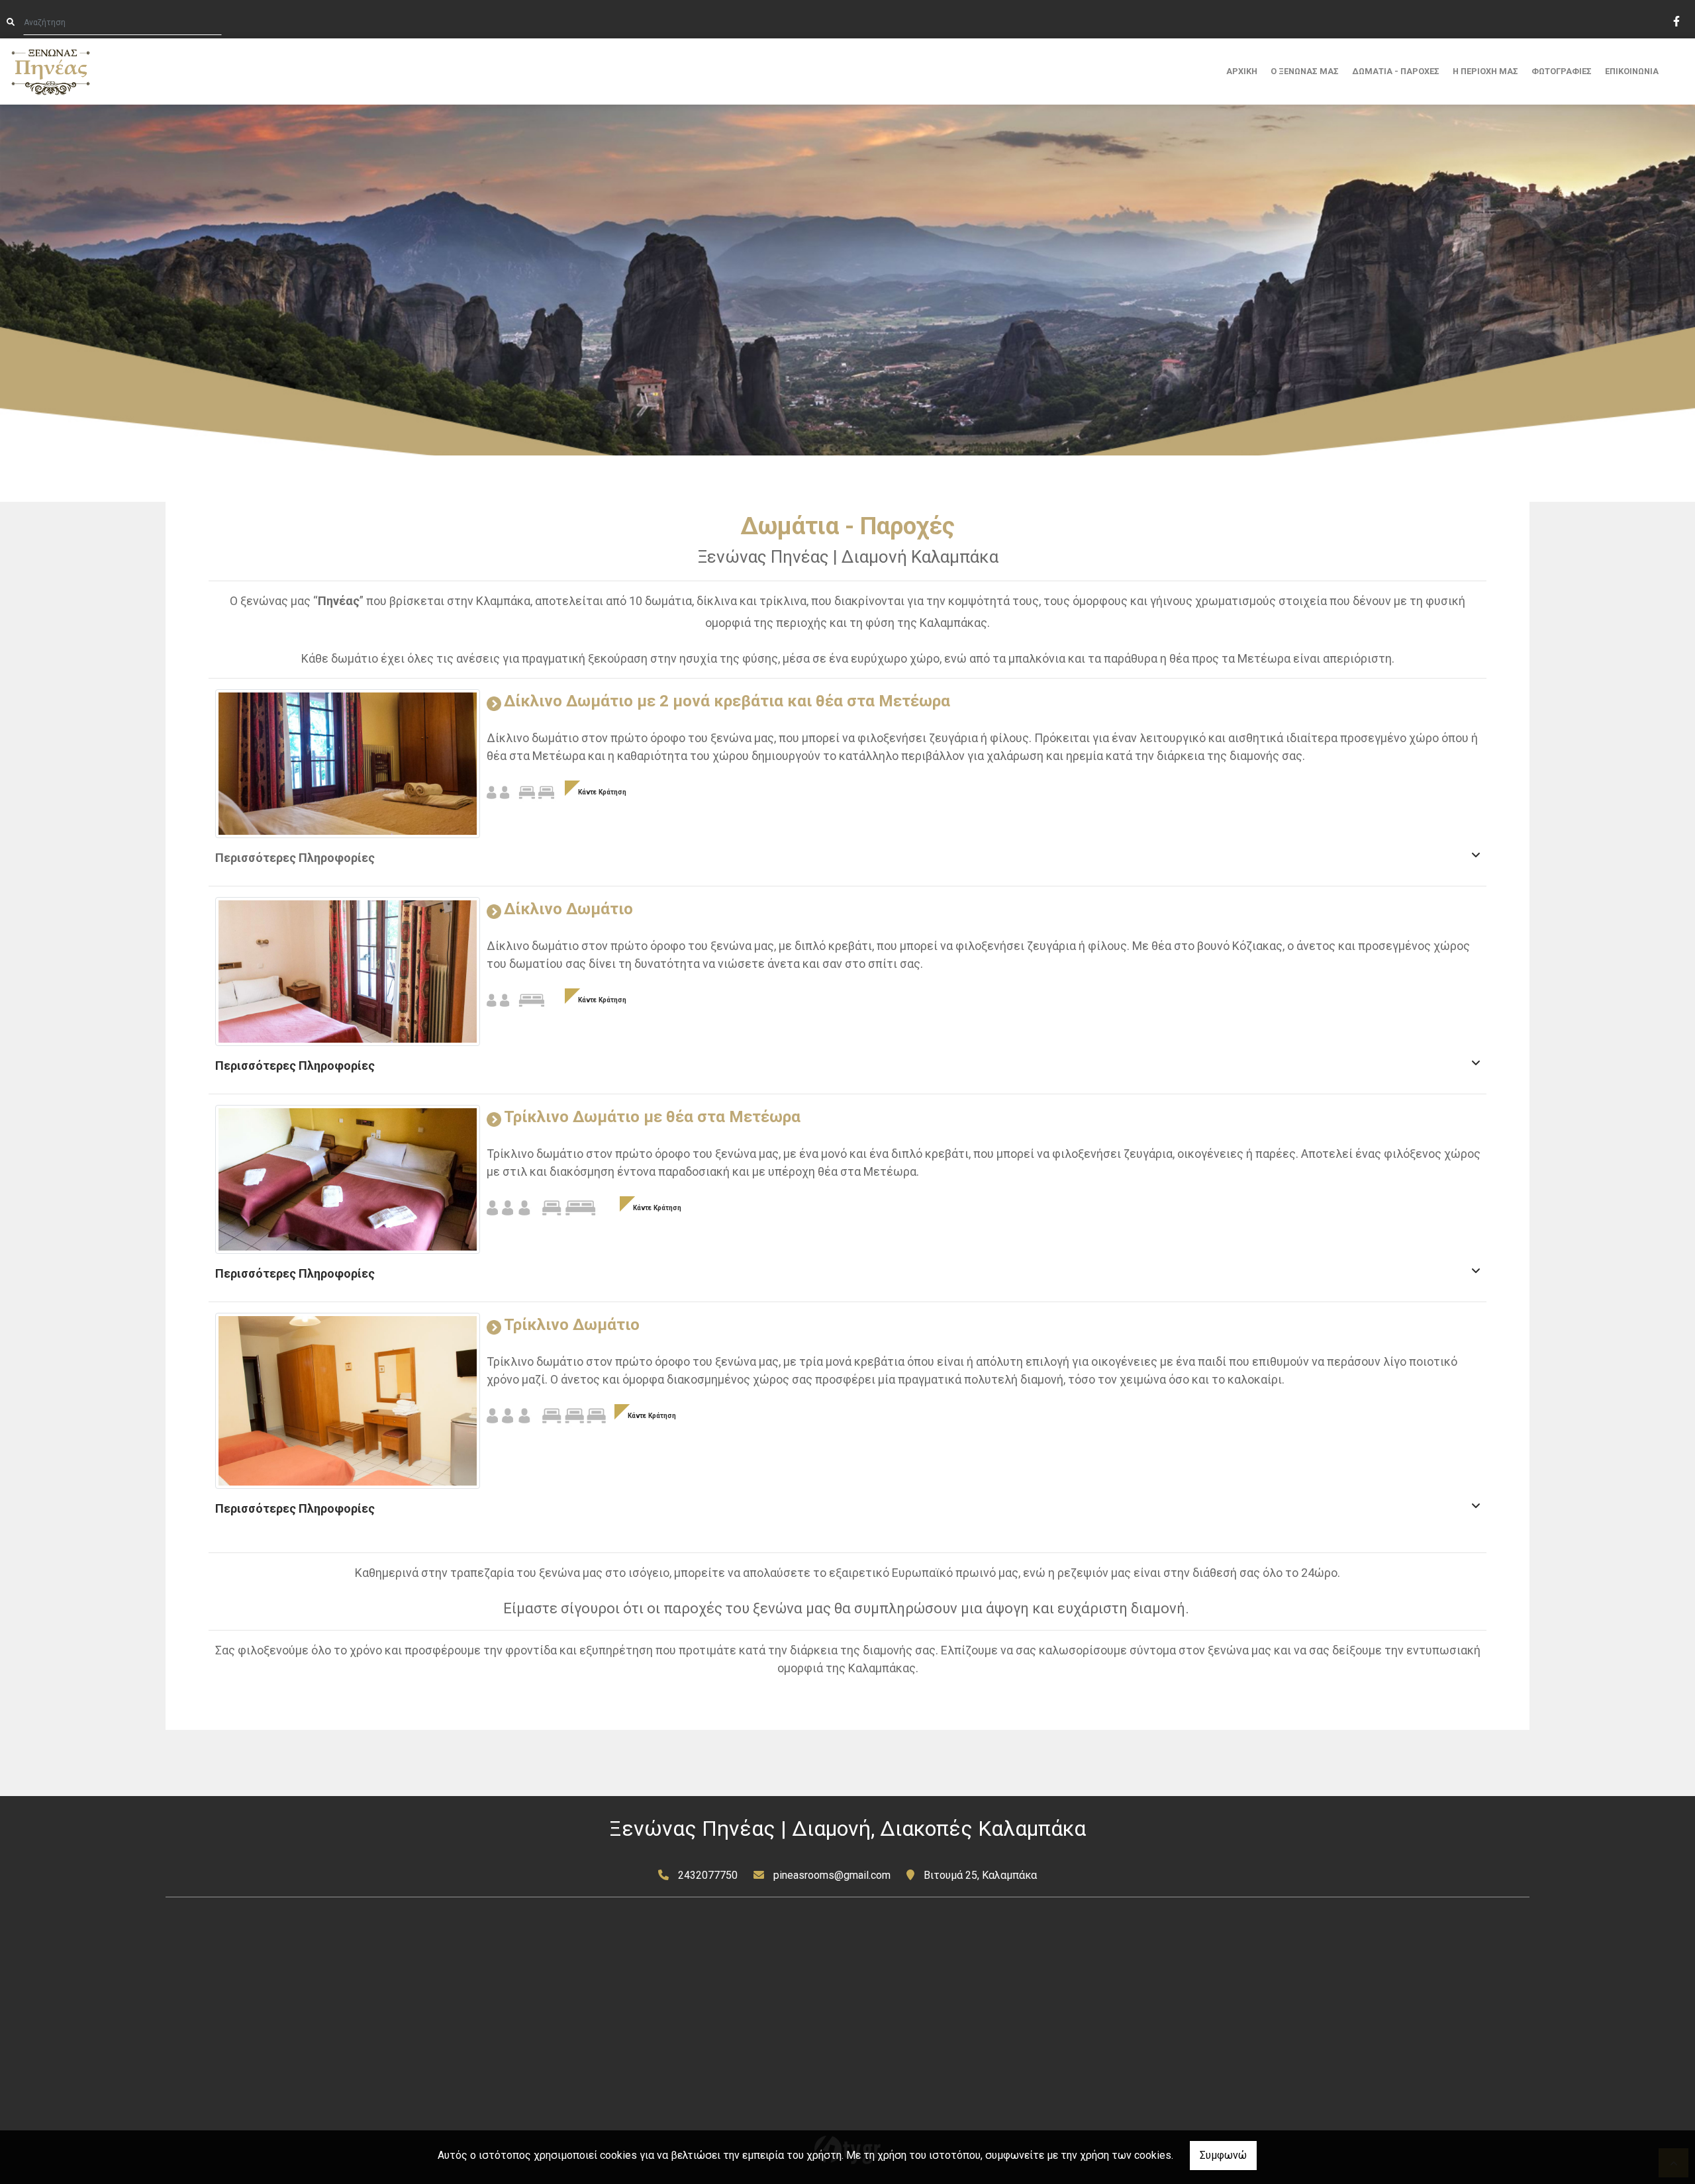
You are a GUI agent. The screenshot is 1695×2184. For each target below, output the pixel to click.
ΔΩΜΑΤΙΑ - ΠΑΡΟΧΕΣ (1396, 71)
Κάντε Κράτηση (602, 792)
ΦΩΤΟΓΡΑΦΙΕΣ (1562, 71)
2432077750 (708, 1875)
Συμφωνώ (1223, 2155)
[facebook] (1676, 20)
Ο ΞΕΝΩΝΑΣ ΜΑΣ (1305, 71)
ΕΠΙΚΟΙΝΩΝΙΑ (1632, 71)
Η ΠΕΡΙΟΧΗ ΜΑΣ (1485, 71)
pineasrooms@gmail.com (832, 1875)
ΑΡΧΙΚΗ (1242, 71)
